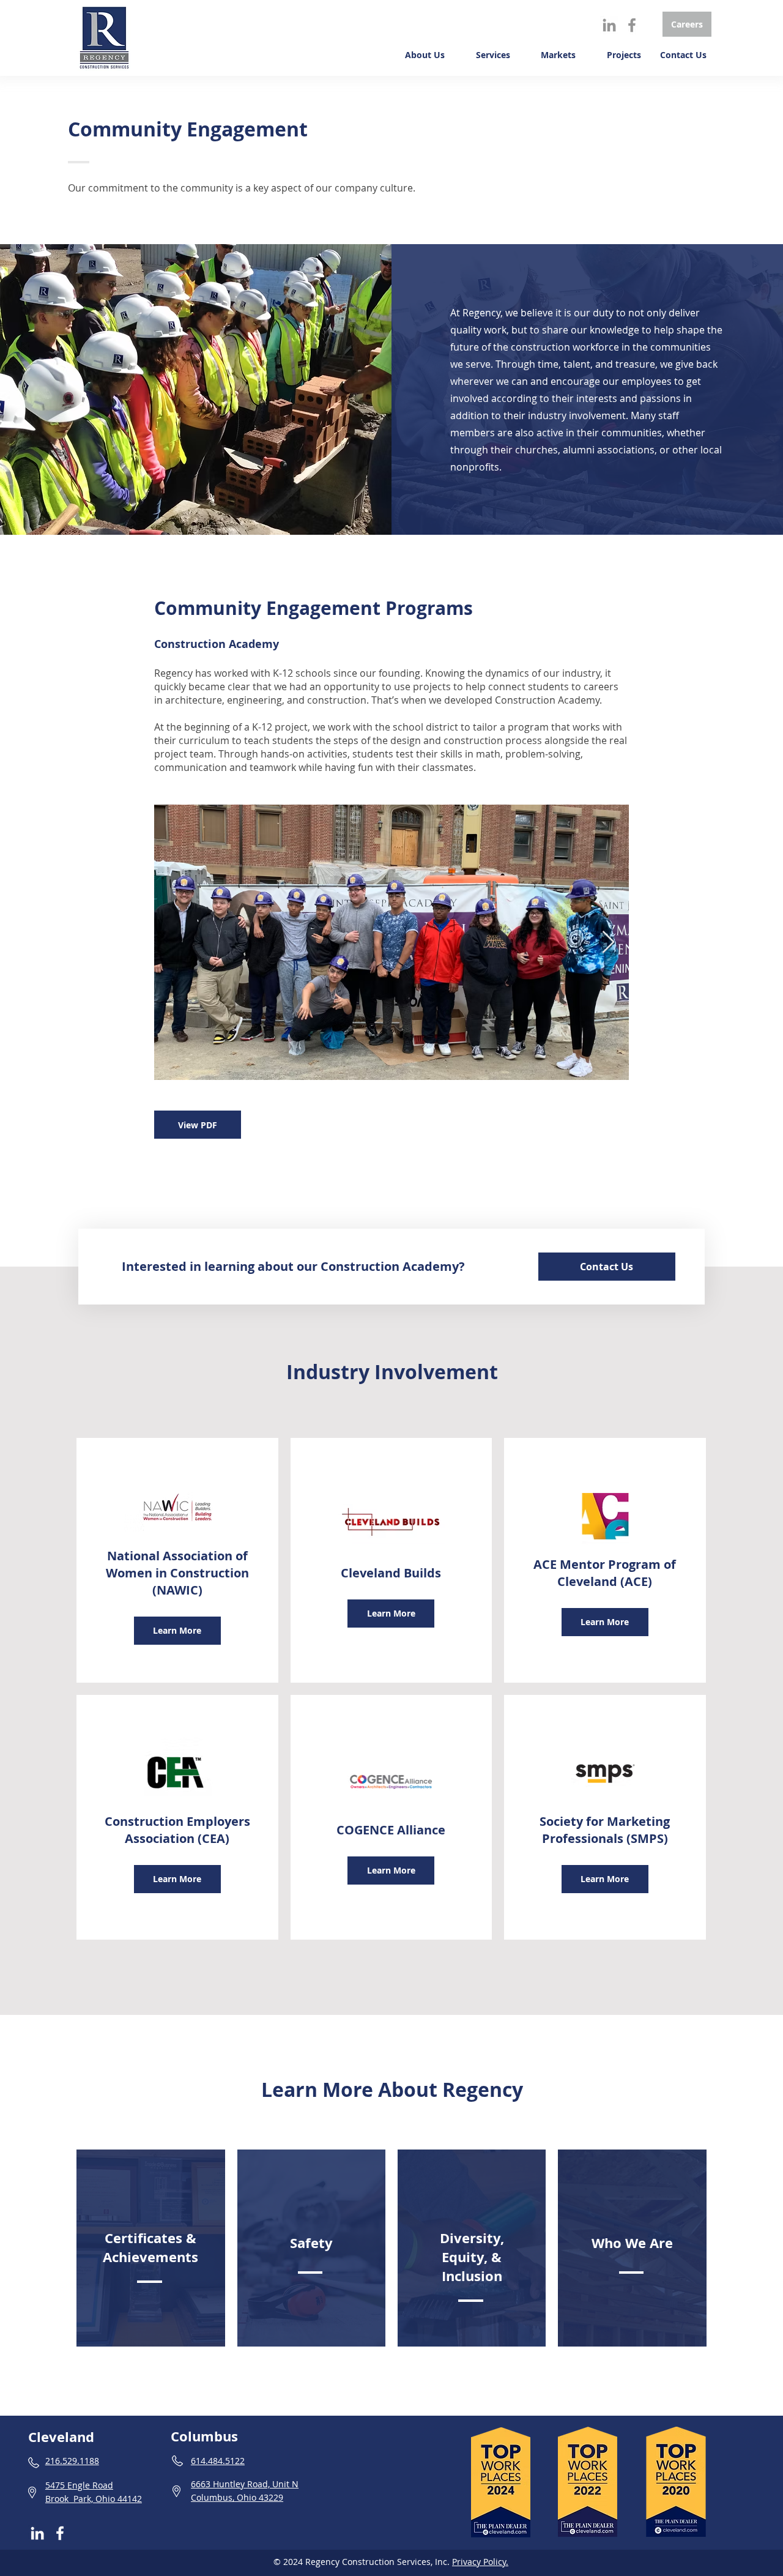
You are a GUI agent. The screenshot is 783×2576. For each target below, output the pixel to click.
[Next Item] (608, 943)
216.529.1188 (72, 2461)
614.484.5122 (218, 2461)
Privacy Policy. (480, 2562)
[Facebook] (632, 25)
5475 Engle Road (79, 2485)
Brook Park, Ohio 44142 (94, 2499)
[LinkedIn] (609, 25)
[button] (421, 55)
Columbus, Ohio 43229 (237, 2497)
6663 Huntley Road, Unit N (245, 2484)
